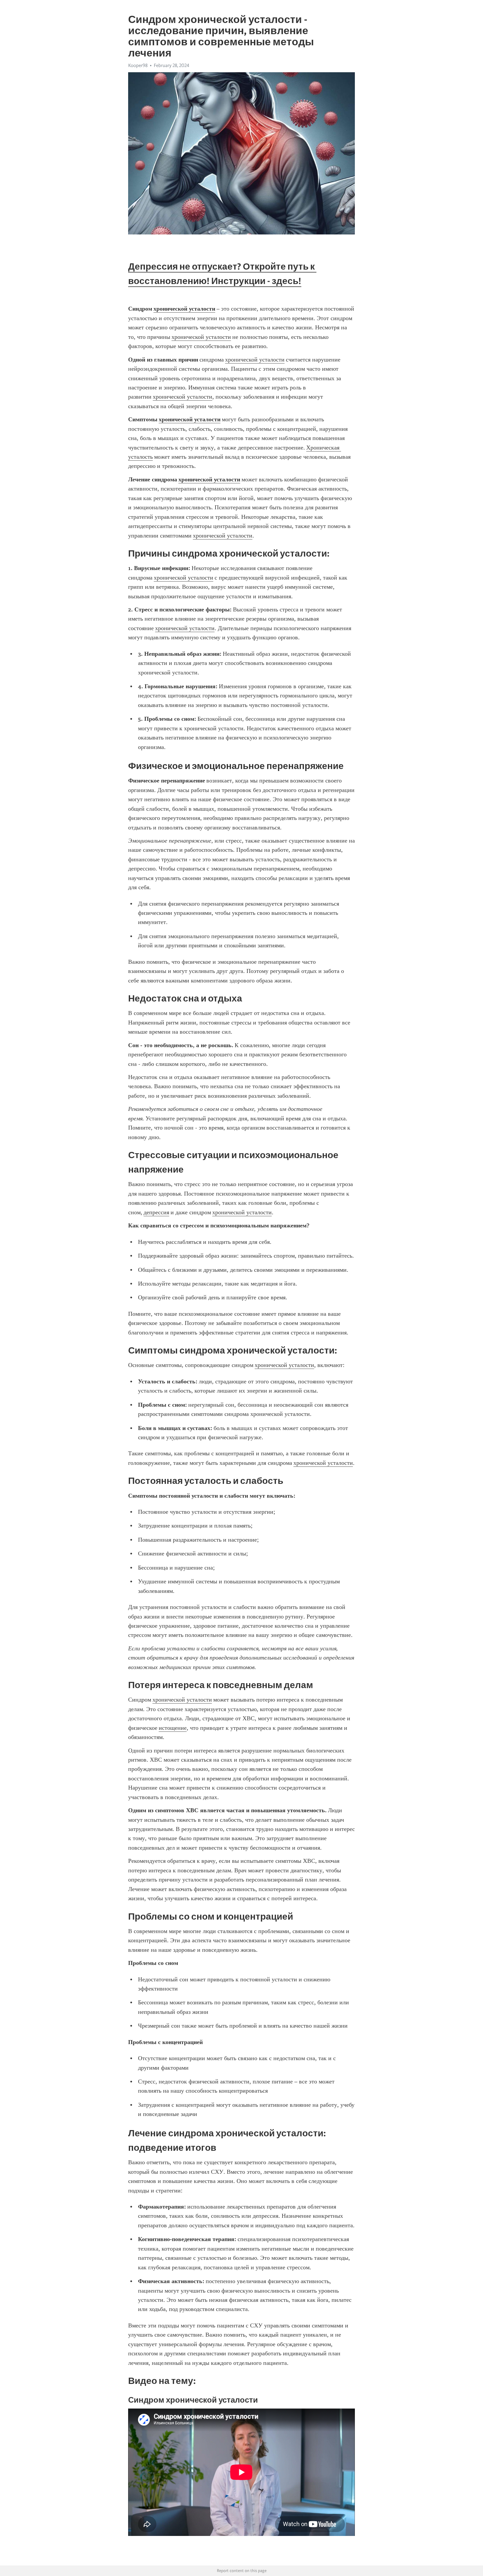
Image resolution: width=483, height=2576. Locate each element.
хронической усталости (201, 337)
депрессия (156, 1212)
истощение (173, 1728)
